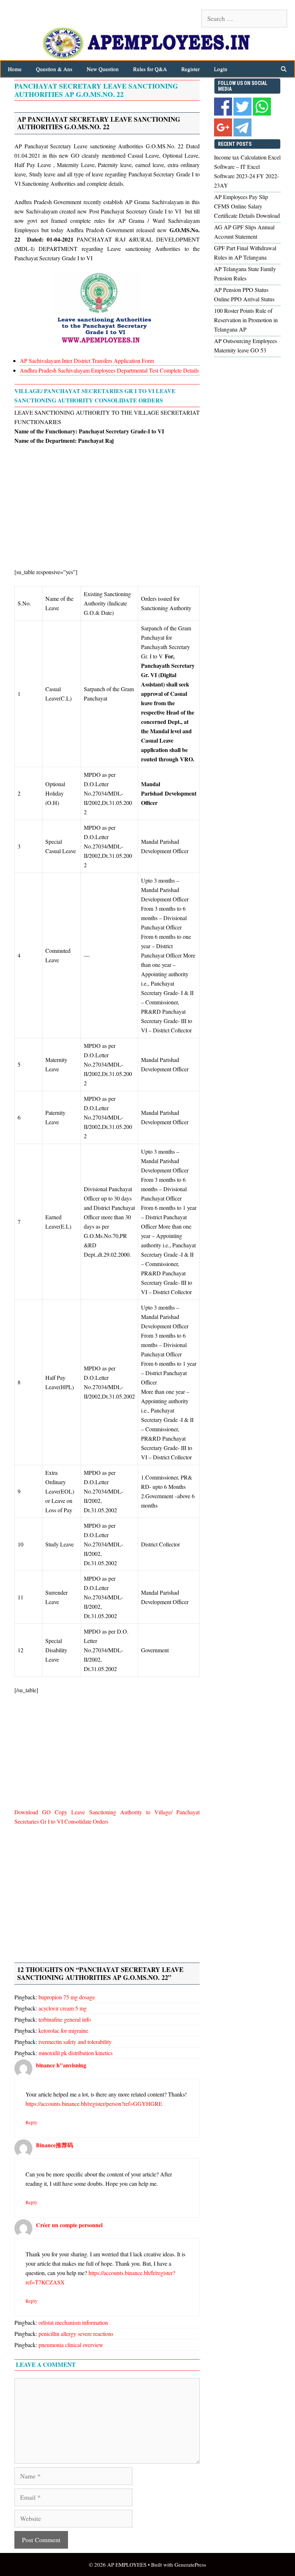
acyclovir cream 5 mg (63, 2008)
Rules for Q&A (150, 69)
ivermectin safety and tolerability (75, 2042)
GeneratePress (190, 2564)
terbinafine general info (65, 2019)
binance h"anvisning (61, 2065)
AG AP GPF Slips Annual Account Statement (244, 232)
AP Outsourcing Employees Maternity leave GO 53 (246, 345)
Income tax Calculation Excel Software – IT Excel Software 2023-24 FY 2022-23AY (247, 171)
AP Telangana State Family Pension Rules (245, 273)
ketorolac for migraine (63, 2030)
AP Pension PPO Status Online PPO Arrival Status (244, 294)
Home (15, 69)
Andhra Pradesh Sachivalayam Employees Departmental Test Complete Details (109, 370)
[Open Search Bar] (284, 69)
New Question (103, 69)
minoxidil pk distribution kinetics (76, 2053)
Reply (31, 2122)
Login (221, 69)
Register (190, 69)
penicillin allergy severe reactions (76, 2334)
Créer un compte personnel (69, 2225)
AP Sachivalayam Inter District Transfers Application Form (88, 361)
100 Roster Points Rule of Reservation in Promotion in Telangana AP (246, 320)
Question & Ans (54, 69)
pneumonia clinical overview (71, 2345)
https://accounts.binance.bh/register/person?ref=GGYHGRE (94, 2104)
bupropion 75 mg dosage (67, 1997)
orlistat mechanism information (73, 2322)
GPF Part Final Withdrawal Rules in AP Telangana (245, 253)
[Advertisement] (107, 505)
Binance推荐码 (55, 2145)
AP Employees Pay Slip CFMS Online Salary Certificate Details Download (247, 206)
